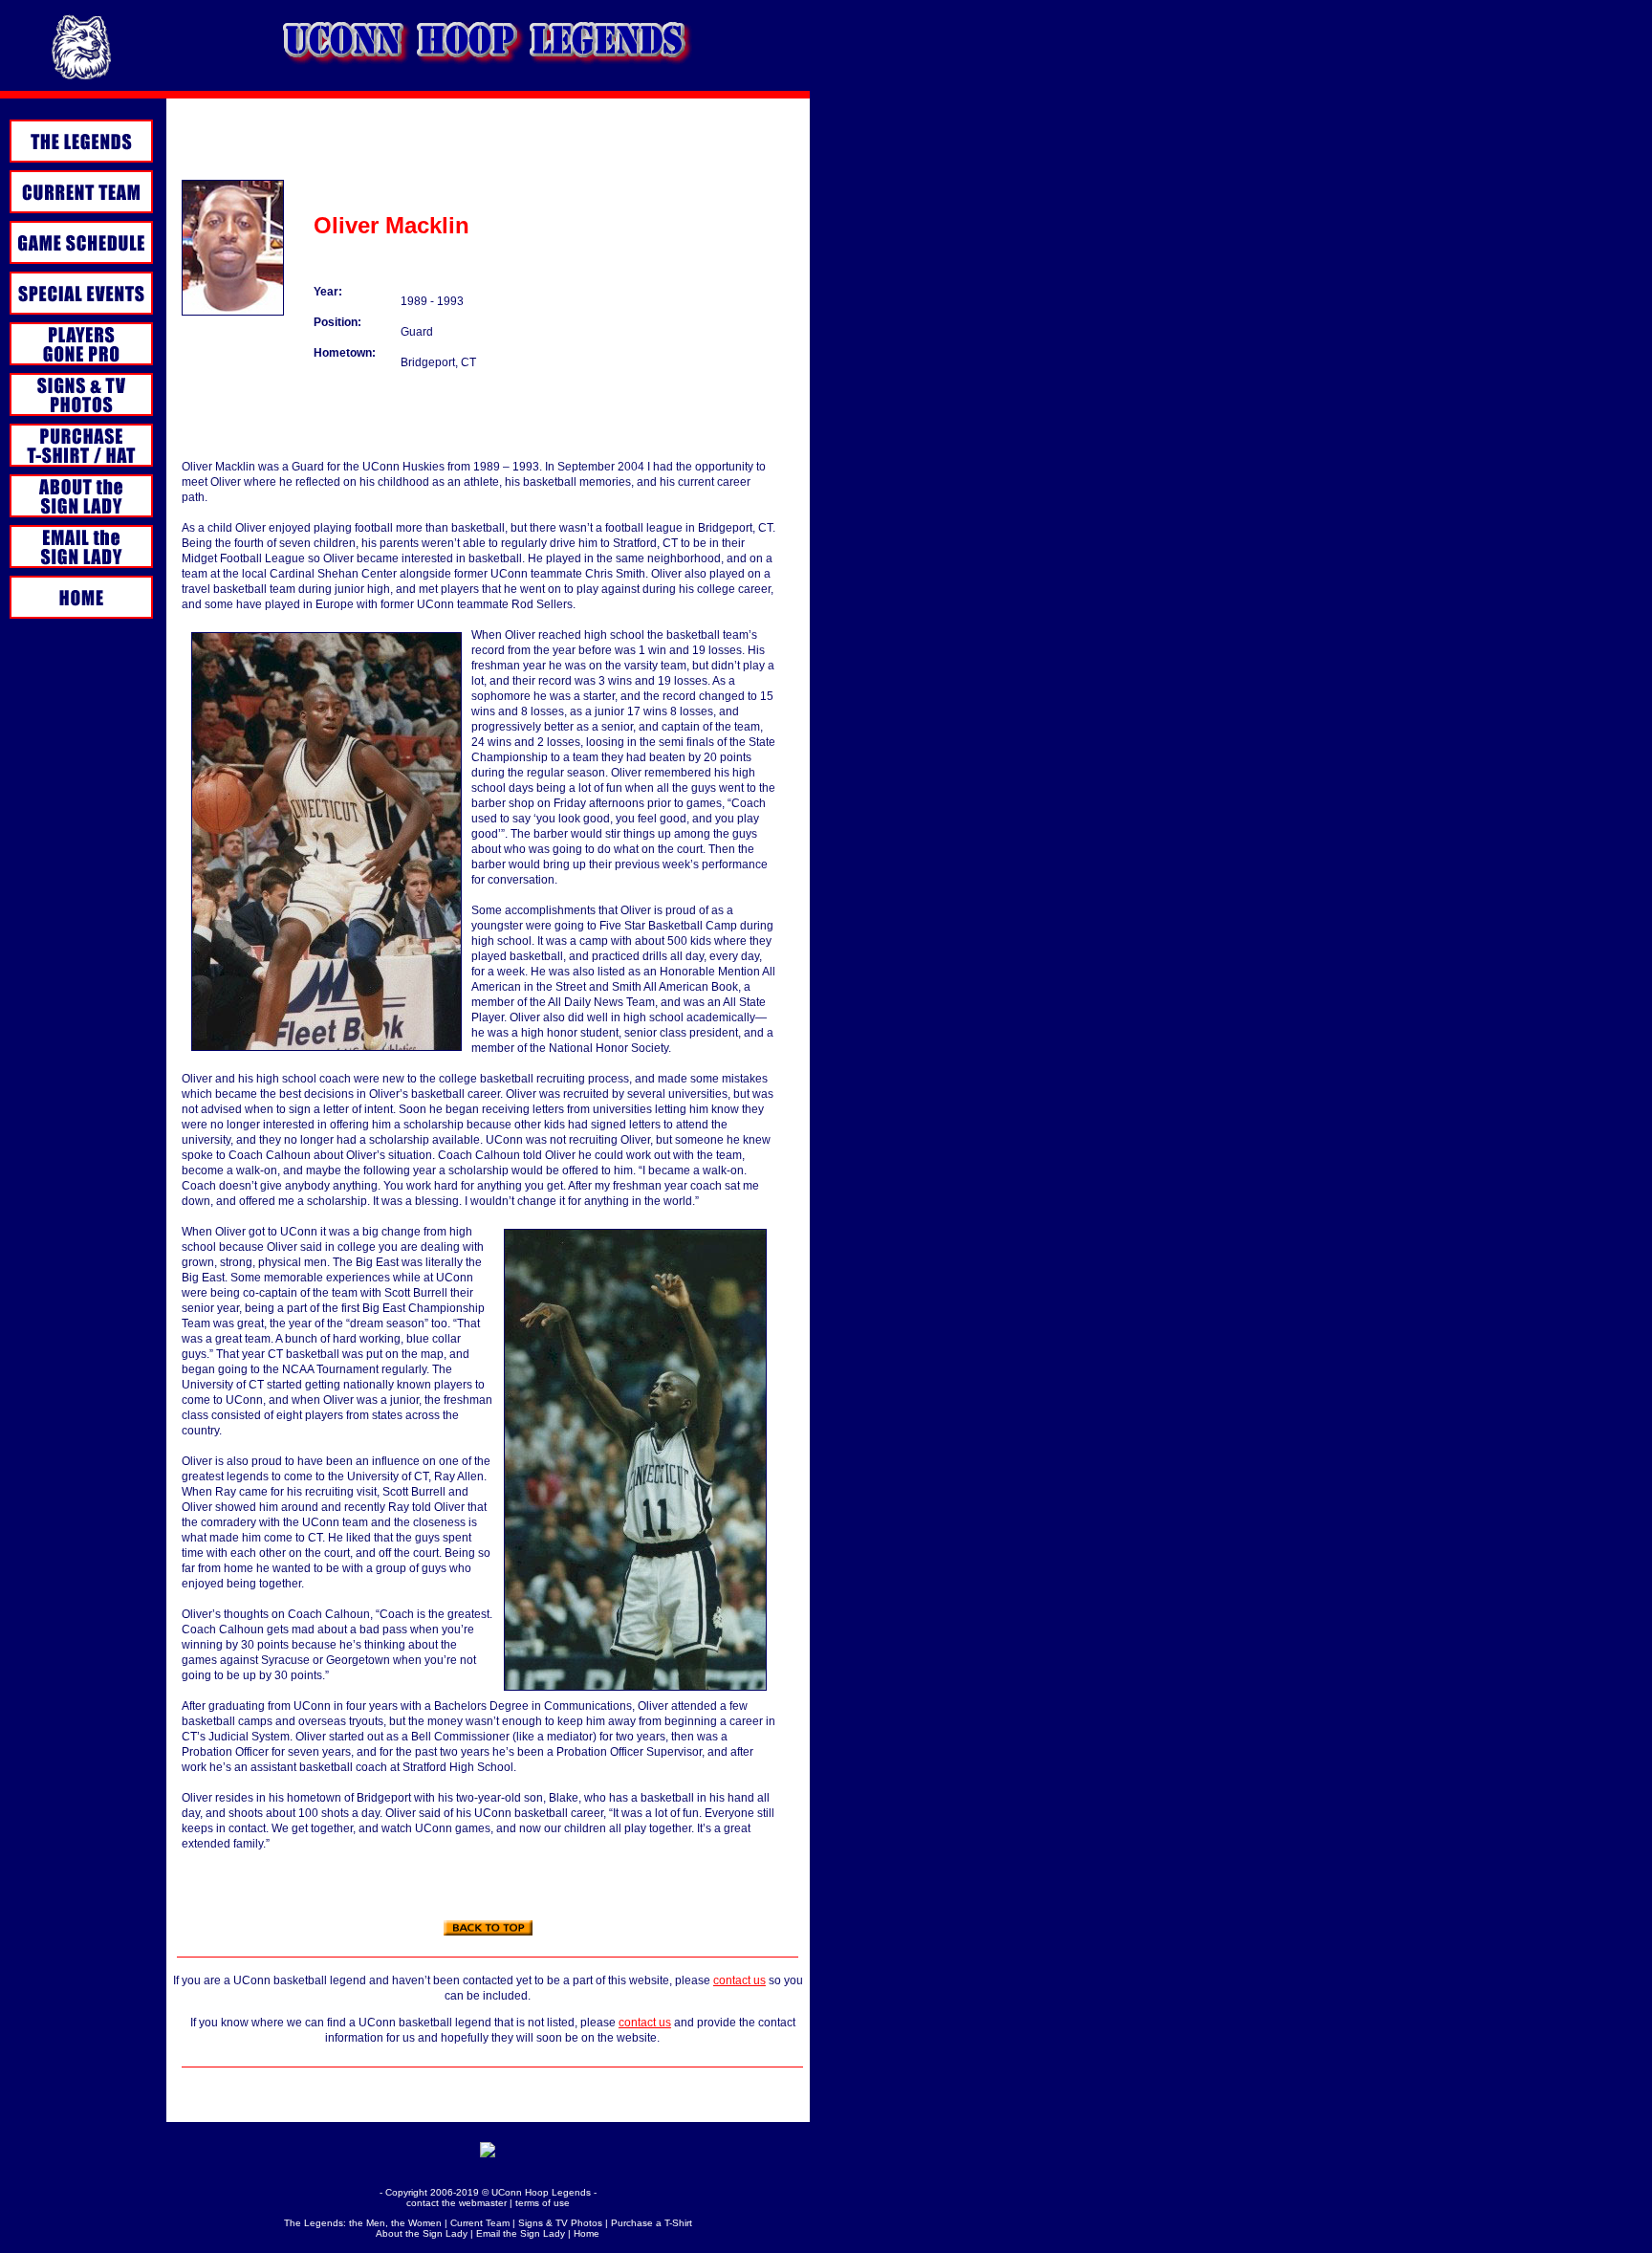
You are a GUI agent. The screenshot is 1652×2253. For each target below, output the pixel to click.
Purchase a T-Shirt (652, 2223)
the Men (367, 2223)
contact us (739, 1980)
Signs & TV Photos (560, 2223)
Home (587, 2233)
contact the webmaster (456, 2203)
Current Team (480, 2223)
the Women (416, 2223)
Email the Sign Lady (521, 2233)
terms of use (543, 2203)
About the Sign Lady (422, 2233)
